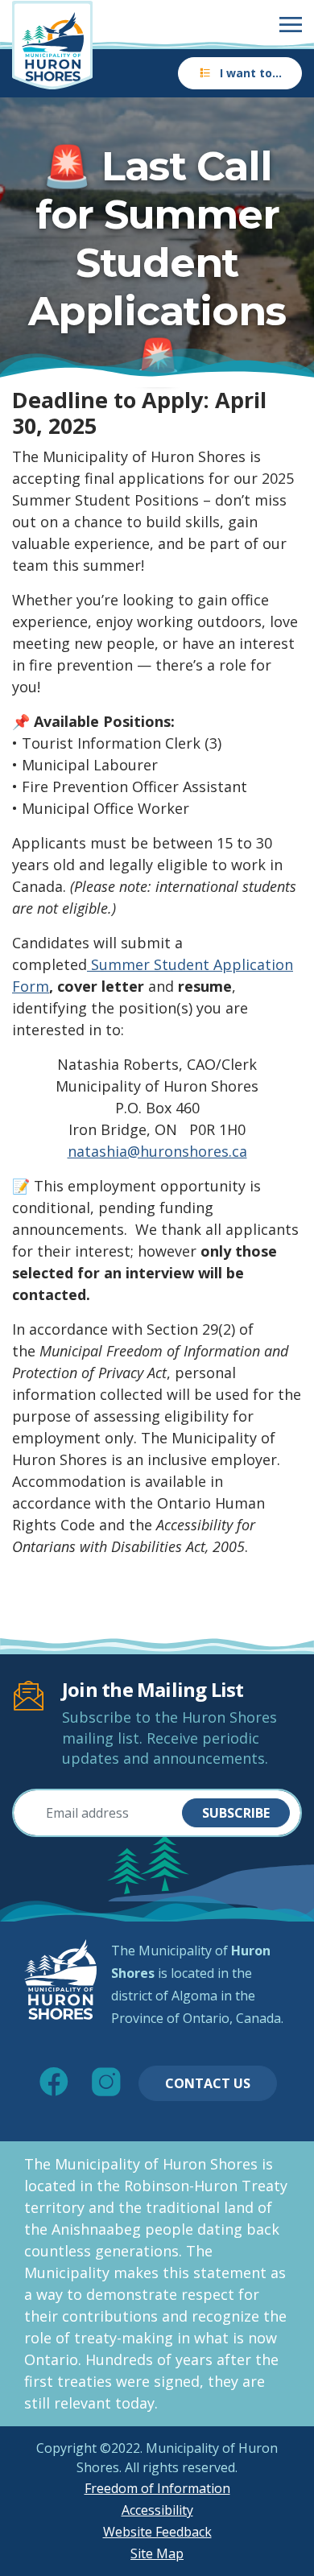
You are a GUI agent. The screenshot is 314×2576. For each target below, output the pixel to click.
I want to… (251, 73)
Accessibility (157, 2510)
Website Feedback (157, 2532)
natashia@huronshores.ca (157, 1151)
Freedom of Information (157, 2488)
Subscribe (236, 1813)
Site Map (157, 2553)
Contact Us (208, 2083)
